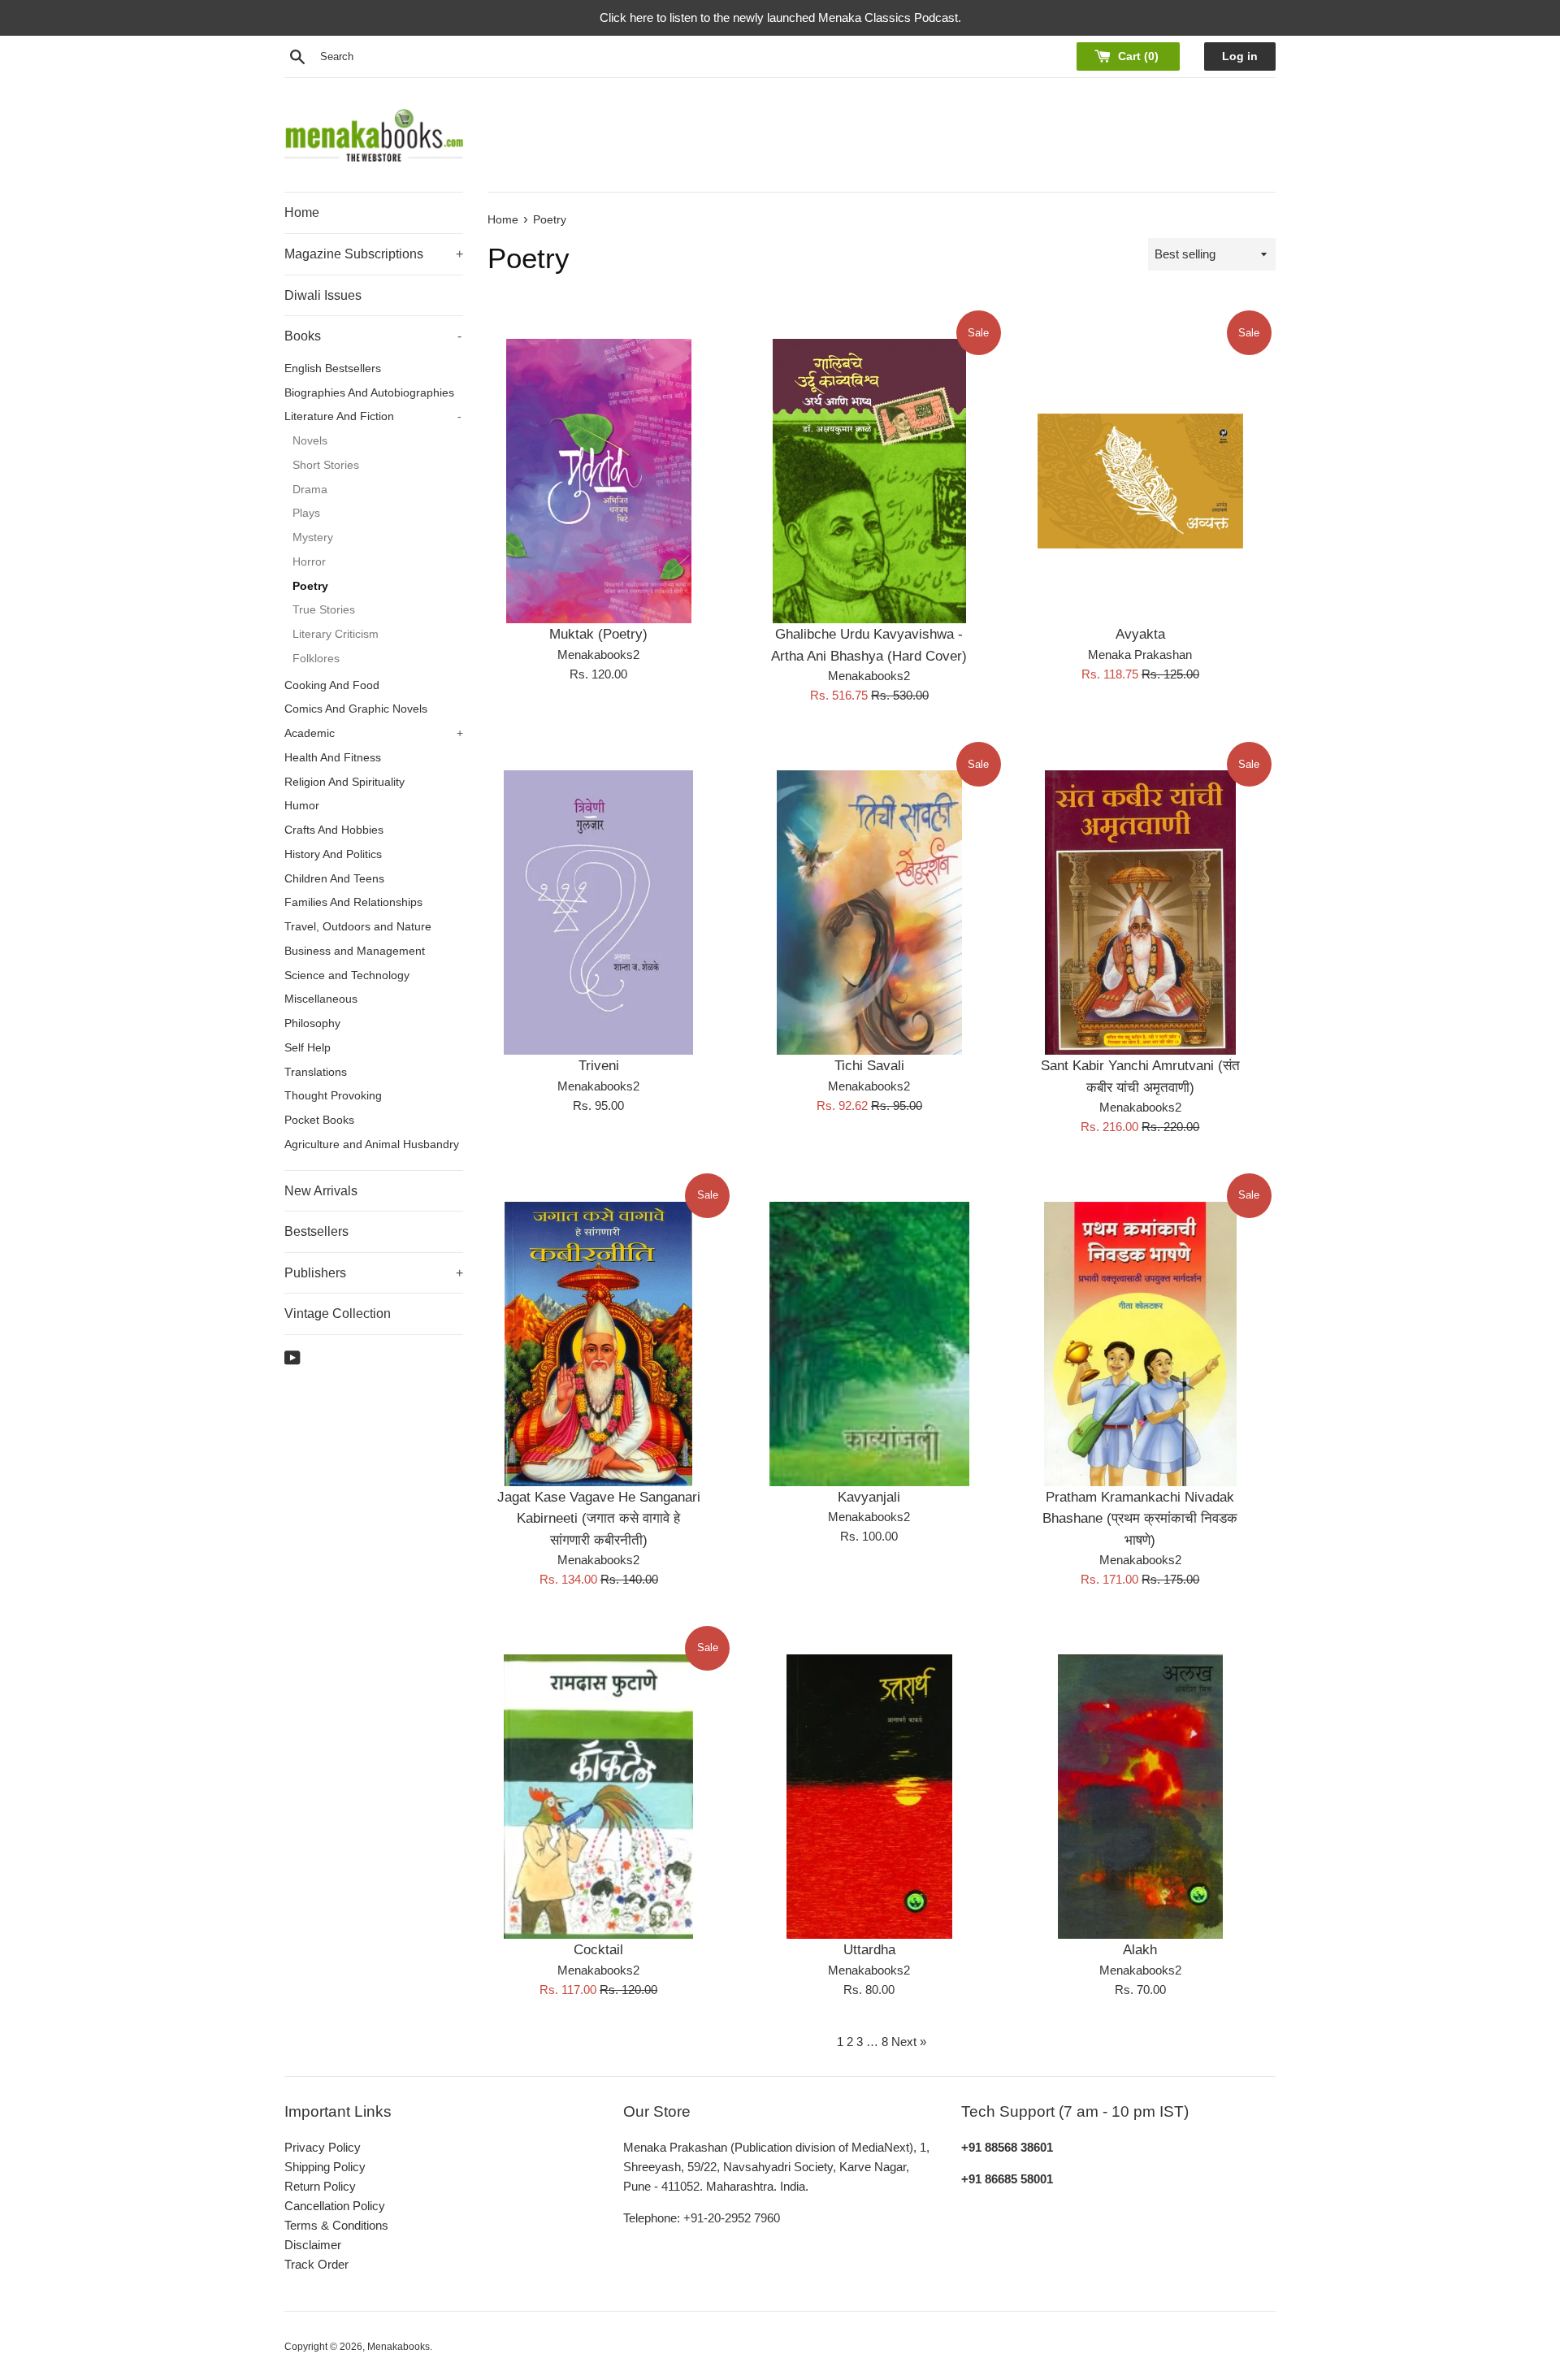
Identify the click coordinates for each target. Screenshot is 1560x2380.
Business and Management (355, 951)
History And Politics (333, 854)
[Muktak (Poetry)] (598, 481)
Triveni (599, 1065)
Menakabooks (399, 2347)
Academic (374, 733)
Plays (306, 513)
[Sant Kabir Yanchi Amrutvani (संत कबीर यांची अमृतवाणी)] (1140, 913)
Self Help (308, 1048)
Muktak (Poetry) (598, 634)
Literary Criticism (336, 634)
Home (302, 212)
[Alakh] (1140, 1797)
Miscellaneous (321, 999)
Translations (316, 1072)
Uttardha (869, 1949)
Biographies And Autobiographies (369, 393)
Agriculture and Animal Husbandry (372, 1144)
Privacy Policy (323, 2147)
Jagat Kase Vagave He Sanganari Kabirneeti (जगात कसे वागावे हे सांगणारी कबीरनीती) (599, 1518)
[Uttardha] (869, 1797)
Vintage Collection (338, 1314)
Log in (1240, 56)
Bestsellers (316, 1231)
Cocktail (598, 1949)
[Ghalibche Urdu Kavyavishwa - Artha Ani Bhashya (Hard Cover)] (869, 481)
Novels (310, 441)
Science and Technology (347, 975)
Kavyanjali (869, 1497)
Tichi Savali (869, 1065)
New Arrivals (321, 1191)
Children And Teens (334, 879)
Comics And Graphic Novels (356, 709)
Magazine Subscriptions (374, 254)
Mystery (313, 538)
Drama (310, 490)
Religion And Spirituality (344, 782)
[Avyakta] (1140, 481)
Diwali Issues (323, 295)
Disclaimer (313, 2245)
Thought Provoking (333, 1096)
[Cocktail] (598, 1797)
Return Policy (320, 2186)
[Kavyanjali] (869, 1344)
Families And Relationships (353, 902)
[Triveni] (598, 913)
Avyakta (1140, 634)
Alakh (1140, 1949)
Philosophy (312, 1023)
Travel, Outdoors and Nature (358, 927)
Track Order (316, 2264)
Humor (302, 806)
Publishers (374, 1273)
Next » (909, 2042)
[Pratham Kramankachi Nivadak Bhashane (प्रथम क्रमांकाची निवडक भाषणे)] (1140, 1344)
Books (373, 336)
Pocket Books (319, 1120)
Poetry (310, 586)
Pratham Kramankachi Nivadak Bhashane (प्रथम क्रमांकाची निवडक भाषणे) (1140, 1518)
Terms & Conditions (336, 2225)
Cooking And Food (332, 685)
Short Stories (326, 465)
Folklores (316, 659)
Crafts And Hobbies (334, 830)
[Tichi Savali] (869, 913)
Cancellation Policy (335, 2206)
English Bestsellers (333, 368)
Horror (309, 562)
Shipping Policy (325, 2167)
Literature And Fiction (373, 416)
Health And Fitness (333, 758)
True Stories (324, 610)
